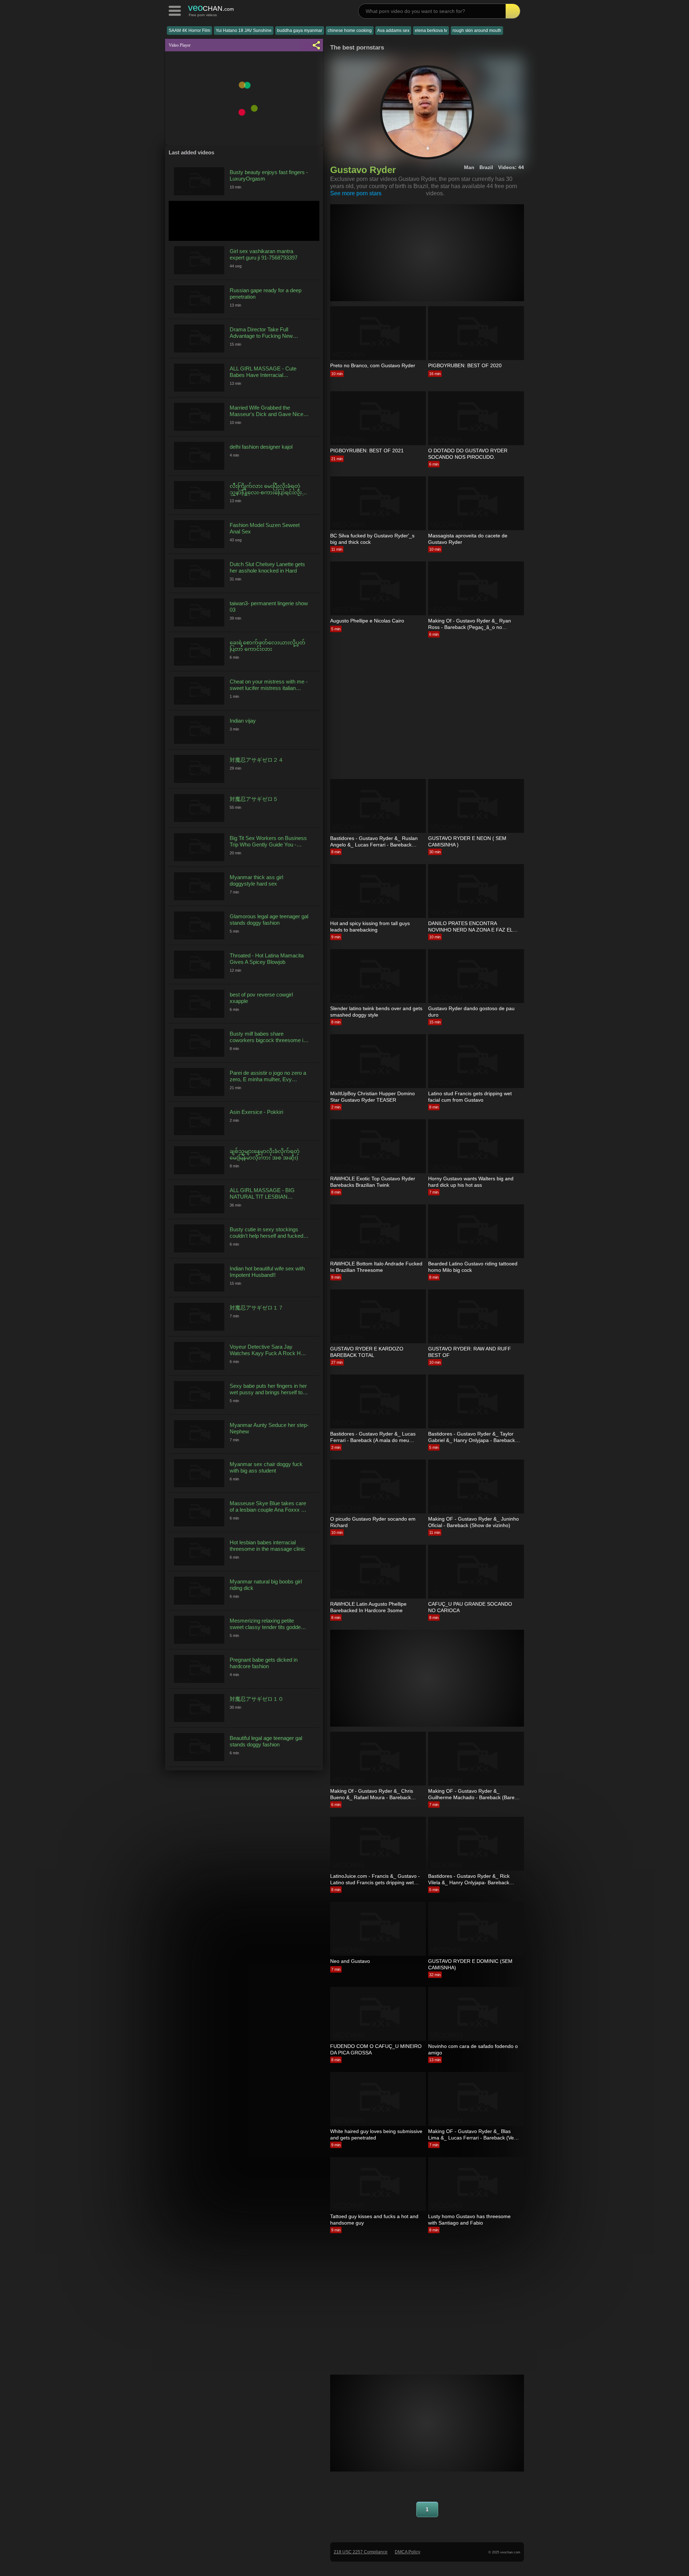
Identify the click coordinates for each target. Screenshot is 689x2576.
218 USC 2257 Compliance (361, 2552)
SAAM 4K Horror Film (189, 31)
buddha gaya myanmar (300, 31)
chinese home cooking (350, 31)
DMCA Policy (407, 2552)
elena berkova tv (431, 31)
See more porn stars (356, 193)
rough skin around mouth (477, 31)
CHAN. (211, 8)
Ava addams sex (393, 31)
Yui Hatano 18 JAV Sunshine (244, 31)
